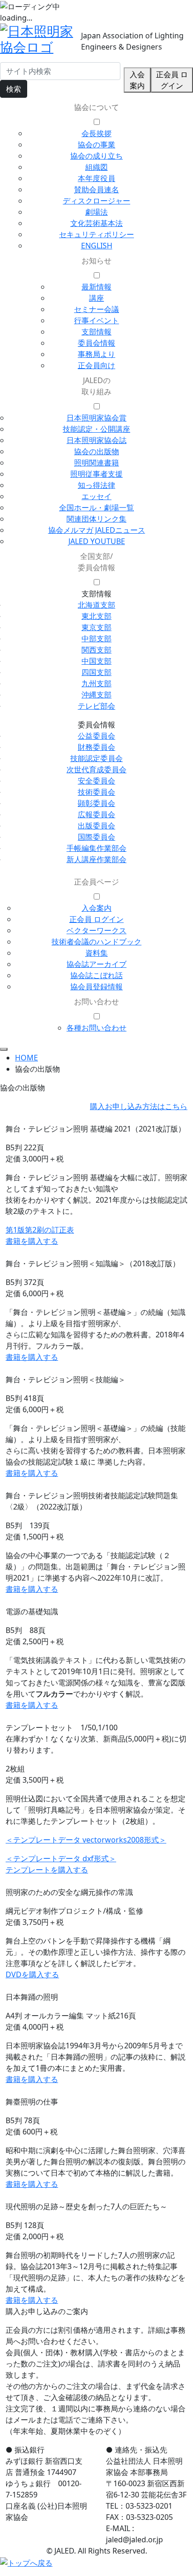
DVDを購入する (32, 1974)
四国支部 (96, 672)
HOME (26, 1058)
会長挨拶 (96, 133)
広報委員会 (96, 814)
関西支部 (96, 650)
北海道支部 (96, 605)
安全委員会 (96, 781)
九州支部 (96, 683)
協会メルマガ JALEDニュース (97, 530)
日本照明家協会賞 (96, 418)
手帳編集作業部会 (96, 848)
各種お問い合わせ (96, 1028)
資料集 (96, 953)
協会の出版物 (96, 451)
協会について (96, 107)
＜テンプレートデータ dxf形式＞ (61, 1858)
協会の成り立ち (96, 156)
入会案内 (137, 80)
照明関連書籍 (96, 463)
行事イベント (96, 320)
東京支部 (96, 627)
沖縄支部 (96, 695)
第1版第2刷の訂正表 (40, 1230)
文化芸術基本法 (96, 223)
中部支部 (96, 639)
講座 (96, 298)
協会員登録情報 (96, 987)
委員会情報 (96, 343)
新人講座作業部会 (96, 859)
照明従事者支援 (96, 474)
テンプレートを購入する (47, 1870)
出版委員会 (96, 826)
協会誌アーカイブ (96, 964)
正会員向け (96, 365)
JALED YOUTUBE (97, 541)
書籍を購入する (32, 1241)
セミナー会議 (96, 309)
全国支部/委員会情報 (96, 562)
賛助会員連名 (96, 189)
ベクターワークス (96, 930)
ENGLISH (97, 246)
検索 (14, 89)
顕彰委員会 (96, 803)
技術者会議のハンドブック (96, 942)
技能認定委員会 (96, 758)
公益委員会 (96, 736)
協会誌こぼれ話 (96, 975)
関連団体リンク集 (96, 519)
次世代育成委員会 (96, 769)
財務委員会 (96, 747)
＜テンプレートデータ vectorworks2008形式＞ (86, 1840)
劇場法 (96, 212)
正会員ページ (96, 882)
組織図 (96, 167)
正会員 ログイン (172, 80)
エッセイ (96, 496)
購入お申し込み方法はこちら (139, 1106)
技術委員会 (96, 792)
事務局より (96, 354)
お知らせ (96, 261)
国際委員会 (96, 837)
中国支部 (96, 661)
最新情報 (96, 287)
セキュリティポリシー (96, 234)
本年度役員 (96, 178)
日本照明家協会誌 (96, 440)
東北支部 (96, 616)
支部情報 (96, 332)
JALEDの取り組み (96, 386)
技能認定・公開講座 (96, 429)
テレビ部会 (96, 706)
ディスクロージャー (96, 201)
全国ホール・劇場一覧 (96, 508)
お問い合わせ (96, 1001)
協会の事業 (96, 145)
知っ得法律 (96, 485)
